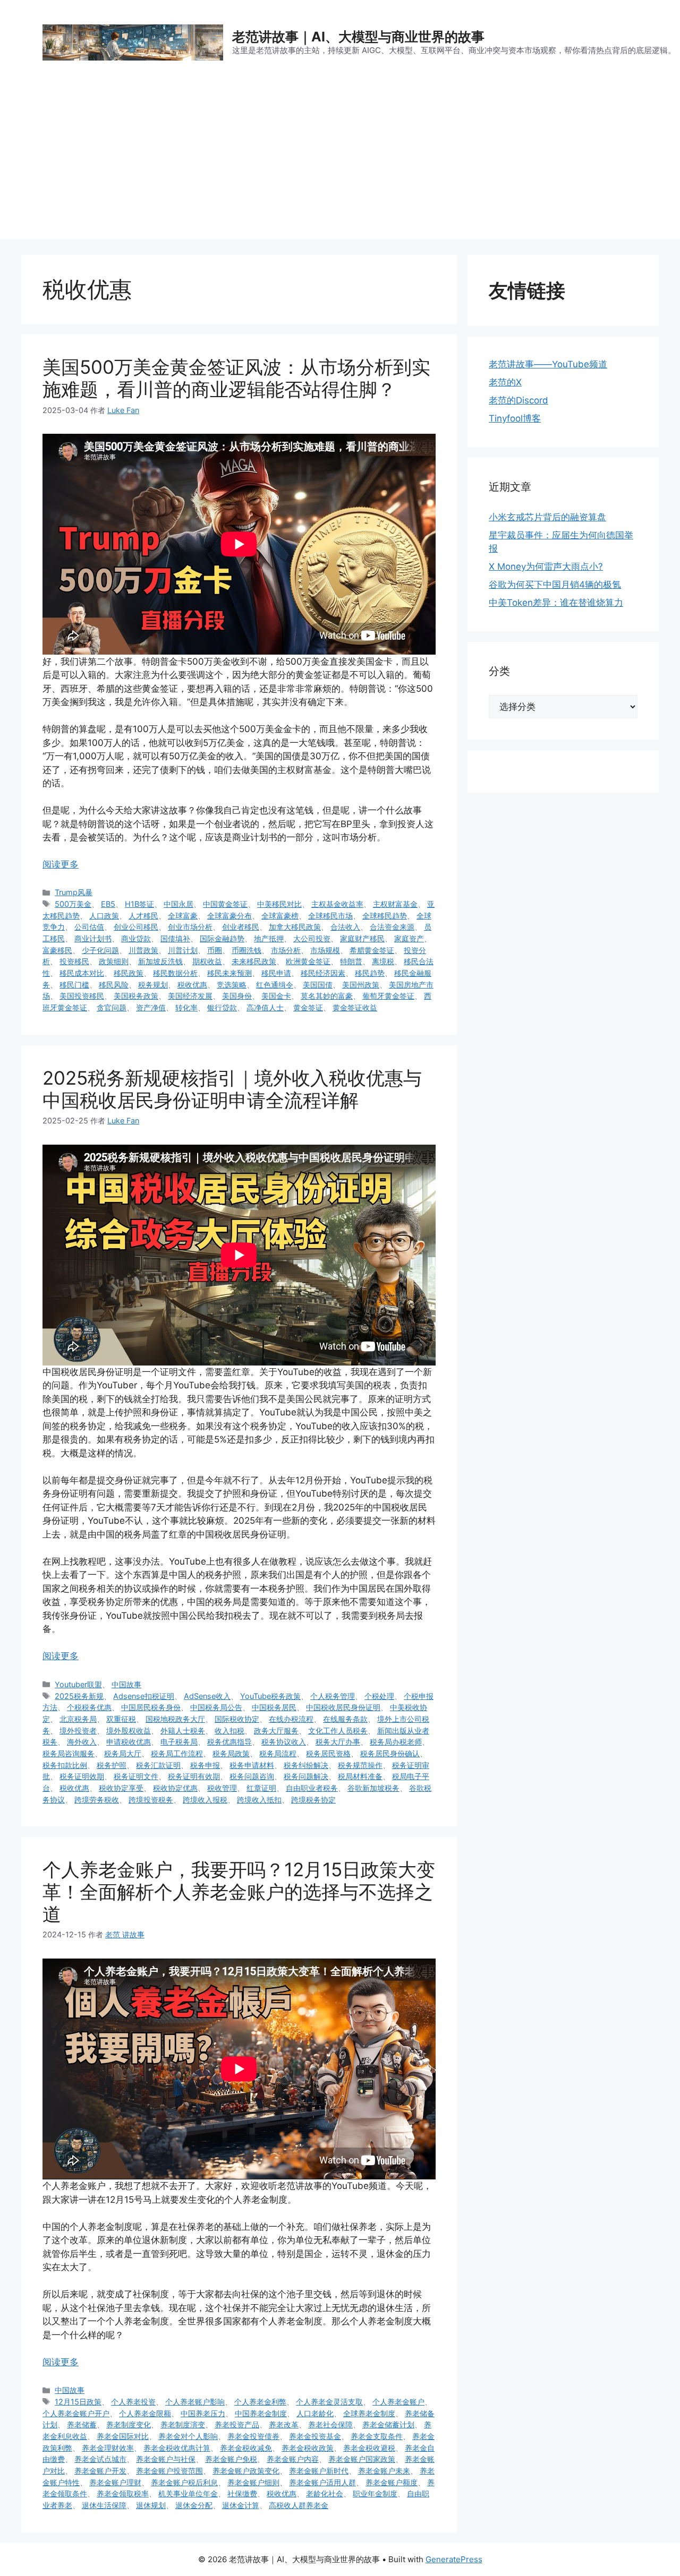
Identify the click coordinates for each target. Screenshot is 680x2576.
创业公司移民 (136, 927)
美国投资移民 (82, 996)
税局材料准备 (360, 1776)
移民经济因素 (323, 973)
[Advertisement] (340, 165)
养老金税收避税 (369, 2448)
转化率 (186, 1007)
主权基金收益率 (337, 904)
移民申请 (276, 973)
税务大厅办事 (338, 1742)
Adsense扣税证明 (144, 1696)
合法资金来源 (392, 927)
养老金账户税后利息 (184, 2482)
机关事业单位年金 (188, 2493)
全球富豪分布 (229, 916)
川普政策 (143, 950)
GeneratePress (454, 2559)
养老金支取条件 (377, 2436)
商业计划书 (93, 938)
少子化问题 (100, 950)
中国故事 (126, 1684)
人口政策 (104, 916)
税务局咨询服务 (69, 1753)
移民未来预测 (229, 973)
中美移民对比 (279, 904)
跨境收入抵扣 (259, 1800)
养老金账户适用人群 (322, 2482)
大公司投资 (312, 938)
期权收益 (207, 961)
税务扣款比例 (65, 1765)
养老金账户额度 (392, 2482)
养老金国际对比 (123, 2436)
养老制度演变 (183, 2424)
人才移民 (143, 916)
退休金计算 (241, 2505)
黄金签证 (308, 1007)
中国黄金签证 (225, 904)
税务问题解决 (306, 1776)
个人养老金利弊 (260, 2402)
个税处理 (379, 1696)
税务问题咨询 (252, 1776)
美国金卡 (276, 996)
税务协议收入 (284, 1742)
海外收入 (82, 1742)
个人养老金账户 (398, 2402)
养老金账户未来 (384, 2471)
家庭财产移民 (362, 938)
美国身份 (237, 996)
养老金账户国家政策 (362, 2459)
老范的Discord (518, 400)
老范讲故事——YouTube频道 (548, 364)
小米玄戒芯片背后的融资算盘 (547, 517)
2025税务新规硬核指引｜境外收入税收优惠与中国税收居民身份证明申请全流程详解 (232, 1089)
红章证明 (261, 1788)
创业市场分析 (190, 927)
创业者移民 (241, 927)
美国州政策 (361, 985)
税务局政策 (231, 1753)
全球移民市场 (330, 916)
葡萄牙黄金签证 (388, 996)
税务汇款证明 (158, 1765)
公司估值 (89, 927)
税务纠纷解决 (306, 1765)
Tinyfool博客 (515, 418)
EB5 (108, 904)
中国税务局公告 (216, 1707)
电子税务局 (179, 1742)
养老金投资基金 (315, 2436)
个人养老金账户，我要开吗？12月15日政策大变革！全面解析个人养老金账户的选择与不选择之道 (239, 1892)
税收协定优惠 (175, 1788)
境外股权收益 (129, 1731)
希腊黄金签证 (372, 950)
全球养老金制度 (369, 2413)
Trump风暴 (74, 892)
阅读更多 (61, 864)
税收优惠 (192, 985)
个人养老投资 (133, 2402)
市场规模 (325, 950)
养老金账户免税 (231, 2459)
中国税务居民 (274, 1707)
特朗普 (351, 961)
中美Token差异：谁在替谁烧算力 (556, 603)
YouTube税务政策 (270, 1696)
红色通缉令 (275, 985)
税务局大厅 (123, 1753)
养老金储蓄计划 (388, 2424)
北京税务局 (78, 1719)
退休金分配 (194, 2505)
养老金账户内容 (293, 2459)
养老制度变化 (129, 2424)
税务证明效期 (82, 1776)
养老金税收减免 (246, 2448)
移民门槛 (74, 985)
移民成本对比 (82, 973)
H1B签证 (139, 904)
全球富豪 (183, 916)
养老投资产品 (237, 2424)
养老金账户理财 (115, 2482)
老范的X (505, 382)
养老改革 (284, 2424)
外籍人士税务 (183, 1731)
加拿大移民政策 (295, 927)
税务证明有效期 (194, 1776)
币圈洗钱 (246, 950)
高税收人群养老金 (299, 2505)
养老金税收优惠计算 (177, 2448)
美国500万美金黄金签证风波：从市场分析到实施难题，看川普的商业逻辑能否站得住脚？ (236, 378)
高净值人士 (265, 1007)
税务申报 (205, 1765)
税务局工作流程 (177, 1753)
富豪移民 (57, 950)
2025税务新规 (79, 1696)
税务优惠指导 (229, 1742)
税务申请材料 (252, 1765)
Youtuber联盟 (78, 1684)
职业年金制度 (375, 2493)
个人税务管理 (333, 1696)
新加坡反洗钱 (160, 961)
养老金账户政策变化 (246, 2471)
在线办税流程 (291, 1719)
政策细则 (114, 961)
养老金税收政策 (308, 2448)
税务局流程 (278, 1753)
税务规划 (153, 985)
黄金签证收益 (355, 1007)
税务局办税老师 (396, 1742)
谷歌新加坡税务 (373, 1788)
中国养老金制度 (261, 2413)
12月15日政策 (78, 2402)
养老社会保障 (330, 2424)
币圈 (215, 950)
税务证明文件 (136, 1776)
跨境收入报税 (205, 1800)
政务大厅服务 (276, 1731)
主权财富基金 (395, 904)
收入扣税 (229, 1731)
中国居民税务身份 (151, 1707)
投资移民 (74, 961)
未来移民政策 (254, 961)
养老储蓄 (82, 2424)
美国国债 (318, 985)
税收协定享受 (121, 1788)
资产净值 (151, 1007)
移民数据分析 (175, 973)
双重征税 (121, 1719)
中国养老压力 (203, 2413)
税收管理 (222, 1788)
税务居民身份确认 (390, 1753)
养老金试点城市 (100, 2459)
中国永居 (178, 904)
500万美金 (73, 904)
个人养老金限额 (145, 2413)
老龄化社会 (325, 2493)
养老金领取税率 (123, 2493)
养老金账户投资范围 (169, 2471)
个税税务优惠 (89, 1707)
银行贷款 (222, 1007)
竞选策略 (232, 985)
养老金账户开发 (100, 2471)
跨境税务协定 (313, 1800)
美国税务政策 (136, 996)
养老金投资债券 (253, 2436)
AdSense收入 (207, 1696)
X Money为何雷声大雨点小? (546, 566)
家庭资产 (409, 938)
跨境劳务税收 (97, 1800)
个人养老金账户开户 (76, 2413)
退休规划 (151, 2505)
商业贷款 (136, 938)
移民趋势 (370, 973)
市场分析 (286, 950)
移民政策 (129, 973)
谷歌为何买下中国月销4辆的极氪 (555, 585)
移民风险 (114, 985)
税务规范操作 (360, 1765)
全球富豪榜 (280, 916)
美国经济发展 (190, 996)
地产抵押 (269, 938)
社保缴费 (242, 2493)
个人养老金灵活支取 (329, 2402)
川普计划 (183, 950)
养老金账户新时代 (319, 2471)
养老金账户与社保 (166, 2459)
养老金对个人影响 (188, 2436)
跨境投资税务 (151, 1800)
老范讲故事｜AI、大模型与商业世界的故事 (358, 37)
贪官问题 (112, 1007)
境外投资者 (78, 1731)
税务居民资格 (328, 1753)
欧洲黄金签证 (308, 961)
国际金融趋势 (222, 938)
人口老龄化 (315, 2413)
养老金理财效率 (108, 2448)
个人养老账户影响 (195, 2402)
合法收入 (345, 927)
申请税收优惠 (129, 1742)
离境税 (383, 961)
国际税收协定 (237, 1719)
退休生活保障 (104, 2505)
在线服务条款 (345, 1719)
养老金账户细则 (253, 2482)
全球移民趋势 (385, 916)
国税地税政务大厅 (175, 1719)
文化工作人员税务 (338, 1731)
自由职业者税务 (312, 1788)
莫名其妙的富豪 (327, 996)
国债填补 (175, 938)
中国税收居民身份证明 (343, 1707)
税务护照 (112, 1765)
